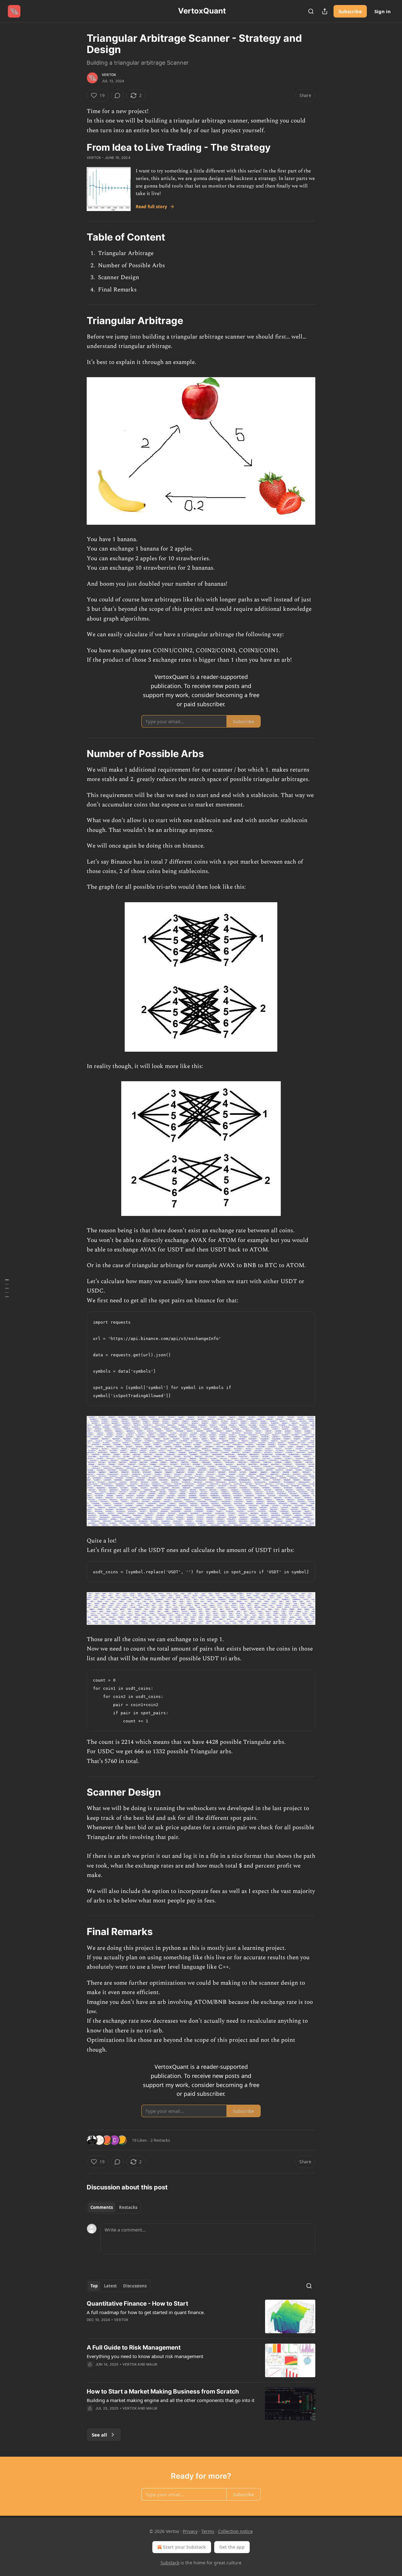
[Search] (311, 11)
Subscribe (350, 11)
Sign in (383, 11)
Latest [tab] (110, 2286)
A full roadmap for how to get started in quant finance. (146, 2312)
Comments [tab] (102, 2207)
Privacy (190, 2531)
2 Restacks (160, 2140)
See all (99, 2435)
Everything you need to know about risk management (145, 2356)
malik (152, 2364)
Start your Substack (185, 2547)
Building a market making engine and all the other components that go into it (171, 2400)
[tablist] (114, 2207)
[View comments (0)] (117, 95)
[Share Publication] (325, 11)
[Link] (78, 237)
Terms (208, 2531)
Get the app (232, 2547)
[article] (201, 2316)
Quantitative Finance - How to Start (137, 2304)
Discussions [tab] (135, 2286)
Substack (170, 2563)
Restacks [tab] (128, 2207)
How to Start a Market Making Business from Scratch (163, 2392)
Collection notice (235, 2531)
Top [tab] (94, 2286)
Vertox (109, 75)
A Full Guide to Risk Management (134, 2348)
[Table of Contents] (7, 1288)
